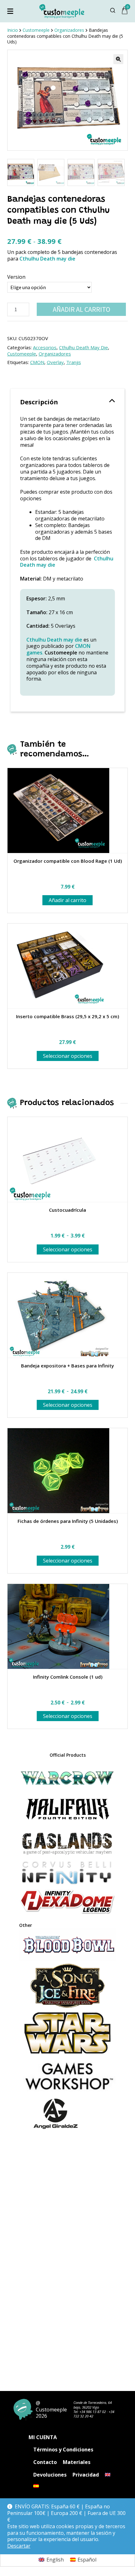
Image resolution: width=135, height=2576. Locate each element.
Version (16, 277)
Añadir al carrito (81, 309)
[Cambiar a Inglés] (108, 2475)
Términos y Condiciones (63, 2450)
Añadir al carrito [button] (67, 900)
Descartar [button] (19, 2546)
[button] (118, 59)
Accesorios (45, 347)
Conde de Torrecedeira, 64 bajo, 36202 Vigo (93, 2405)
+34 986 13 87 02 (93, 2412)
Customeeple (22, 354)
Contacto (45, 2462)
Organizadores (55, 354)
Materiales (77, 2462)
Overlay (55, 362)
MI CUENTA (43, 2437)
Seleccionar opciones (68, 1056)
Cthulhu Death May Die (84, 347)
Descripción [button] (39, 402)
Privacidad (86, 2475)
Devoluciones (50, 2475)
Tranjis (74, 362)
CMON (37, 362)
